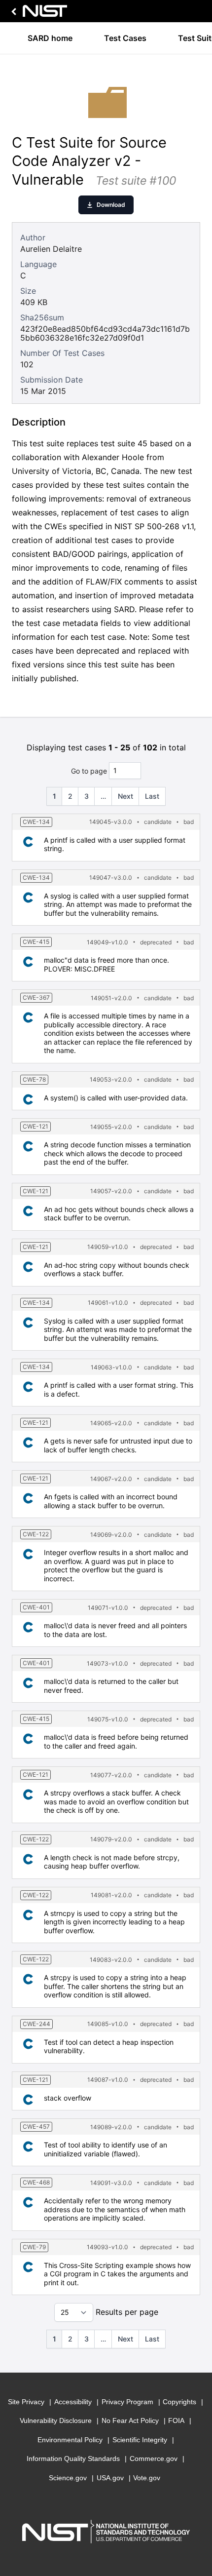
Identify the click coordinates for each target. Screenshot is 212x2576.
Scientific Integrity (140, 2440)
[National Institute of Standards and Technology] (37, 14)
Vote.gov (147, 2478)
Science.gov (68, 2478)
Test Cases (125, 38)
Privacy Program (127, 2402)
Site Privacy (26, 2402)
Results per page (127, 2312)
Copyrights (179, 2402)
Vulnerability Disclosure (56, 2420)
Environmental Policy (70, 2440)
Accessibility (73, 2402)
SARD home (50, 38)
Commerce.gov (154, 2459)
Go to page (89, 770)
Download (111, 205)
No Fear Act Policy (130, 2420)
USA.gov (110, 2478)
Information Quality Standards (73, 2459)
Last (152, 796)
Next (125, 796)
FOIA (176, 2420)
